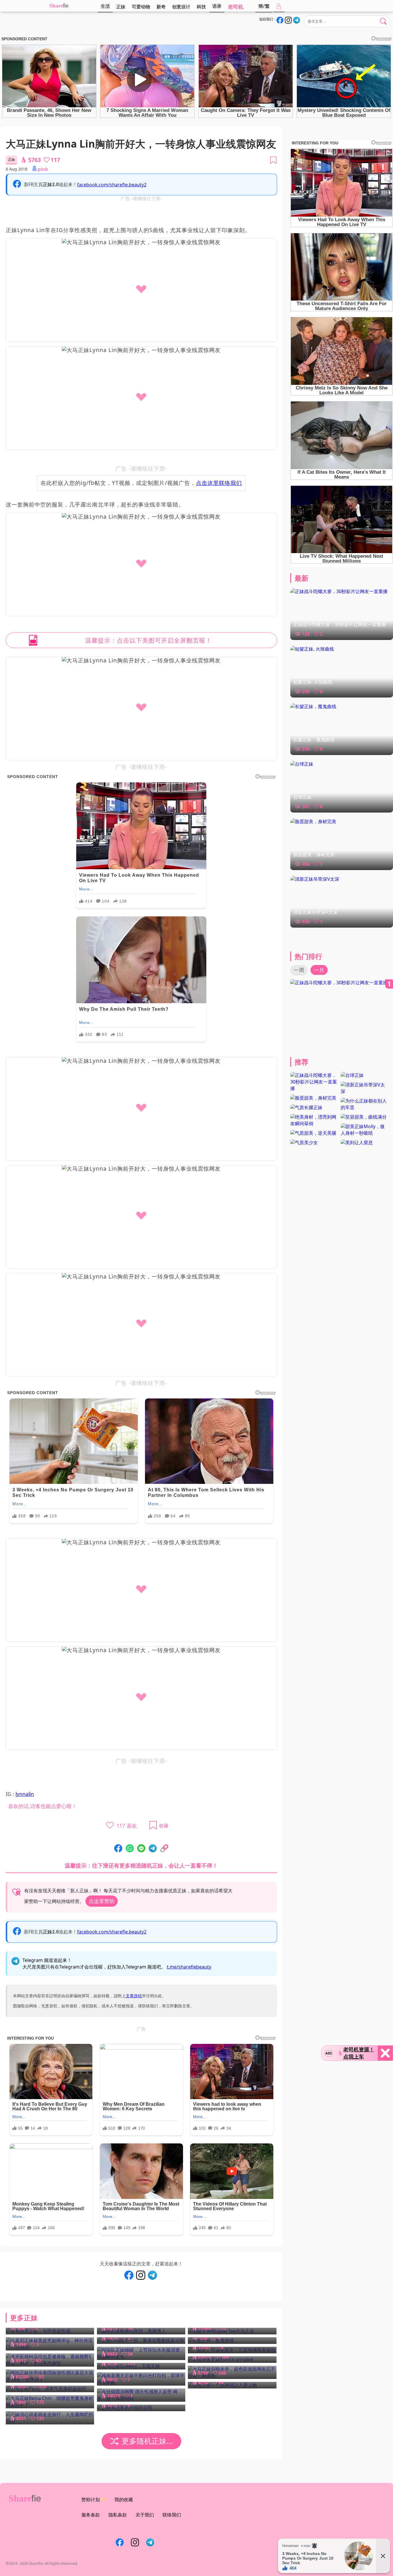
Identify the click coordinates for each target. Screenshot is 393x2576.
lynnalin (25, 1794)
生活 (105, 6)
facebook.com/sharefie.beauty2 (112, 185)
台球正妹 (302, 797)
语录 (217, 6)
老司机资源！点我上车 (359, 2053)
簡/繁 (264, 6)
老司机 (236, 7)
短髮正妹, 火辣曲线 (313, 682)
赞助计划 (91, 2499)
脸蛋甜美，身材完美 (314, 855)
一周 (299, 970)
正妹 (121, 7)
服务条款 (91, 2515)
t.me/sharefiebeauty (189, 1967)
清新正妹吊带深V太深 (315, 912)
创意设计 (181, 7)
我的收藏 (124, 2499)
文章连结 (134, 1996)
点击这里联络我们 (219, 483)
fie (66, 6)
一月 (319, 970)
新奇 (161, 7)
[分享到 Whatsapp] (130, 1849)
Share (56, 6)
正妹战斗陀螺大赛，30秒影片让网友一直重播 (339, 624)
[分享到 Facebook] (118, 1849)
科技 (201, 7)
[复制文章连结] (164, 1849)
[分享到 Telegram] (153, 1849)
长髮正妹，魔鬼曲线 (314, 739)
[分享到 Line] (141, 1849)
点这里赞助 (102, 1901)
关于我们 (145, 2515)
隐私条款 (118, 2515)
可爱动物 (141, 7)
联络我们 (172, 2515)
